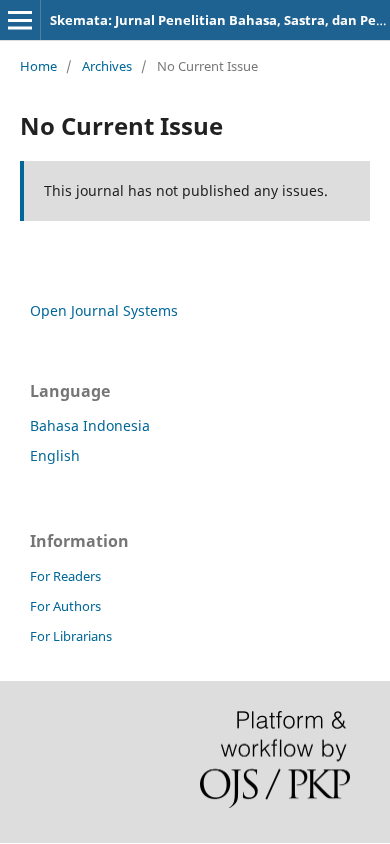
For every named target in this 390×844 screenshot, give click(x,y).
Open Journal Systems (104, 310)
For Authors (65, 606)
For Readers (65, 576)
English (55, 455)
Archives (107, 66)
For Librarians (71, 636)
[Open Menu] (20, 20)
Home (38, 66)
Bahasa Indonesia (90, 425)
